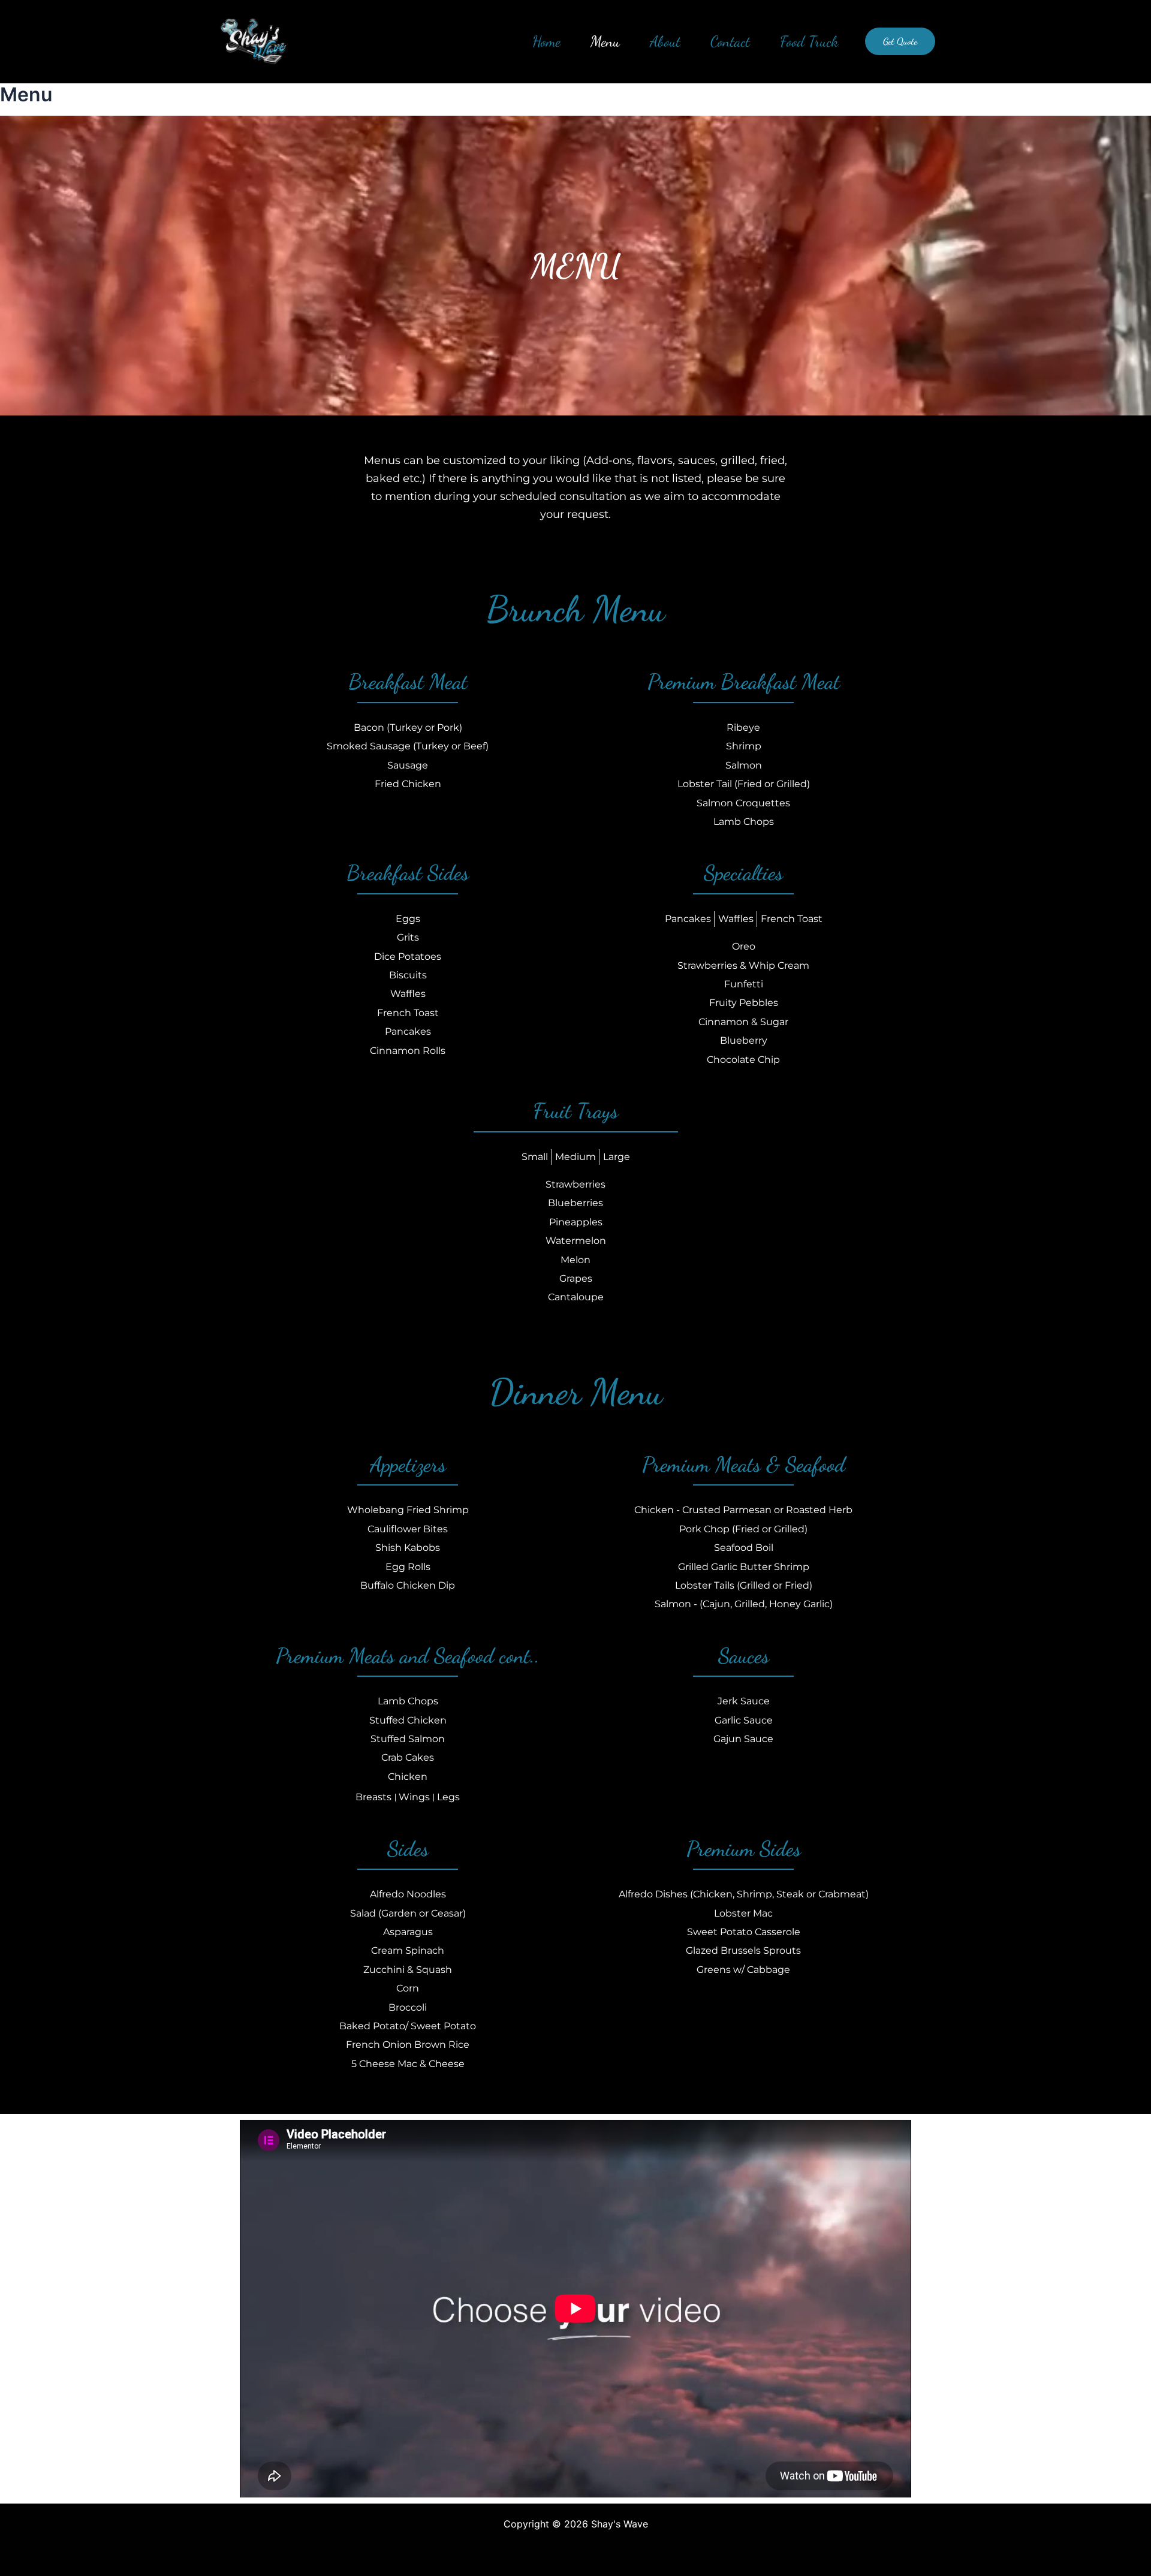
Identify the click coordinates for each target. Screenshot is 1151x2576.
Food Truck (809, 41)
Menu (605, 41)
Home (546, 41)
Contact (730, 41)
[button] (900, 41)
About (665, 41)
